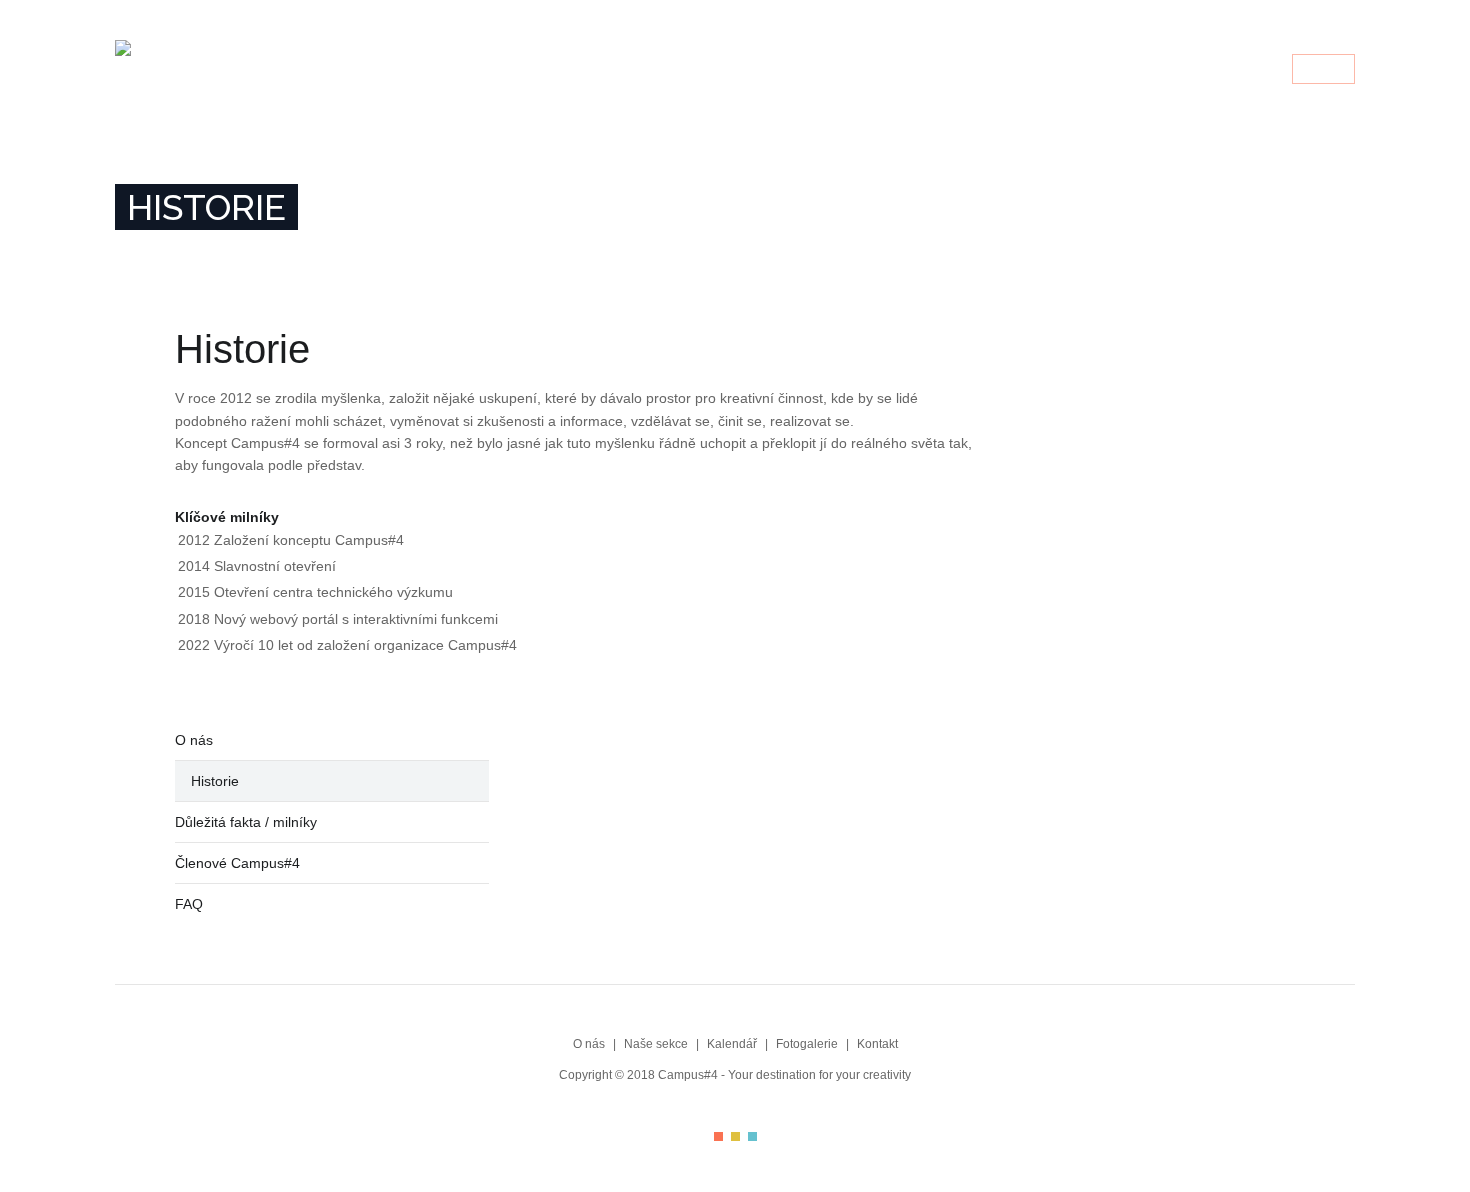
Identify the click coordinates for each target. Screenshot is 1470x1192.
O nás (862, 70)
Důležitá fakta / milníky (246, 822)
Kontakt (1239, 70)
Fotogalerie (1143, 70)
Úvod (801, 70)
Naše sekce (944, 70)
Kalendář (1042, 70)
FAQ (189, 904)
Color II (735, 1136)
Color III (752, 1136)
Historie (215, 781)
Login (1323, 70)
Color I (718, 1136)
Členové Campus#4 (237, 863)
